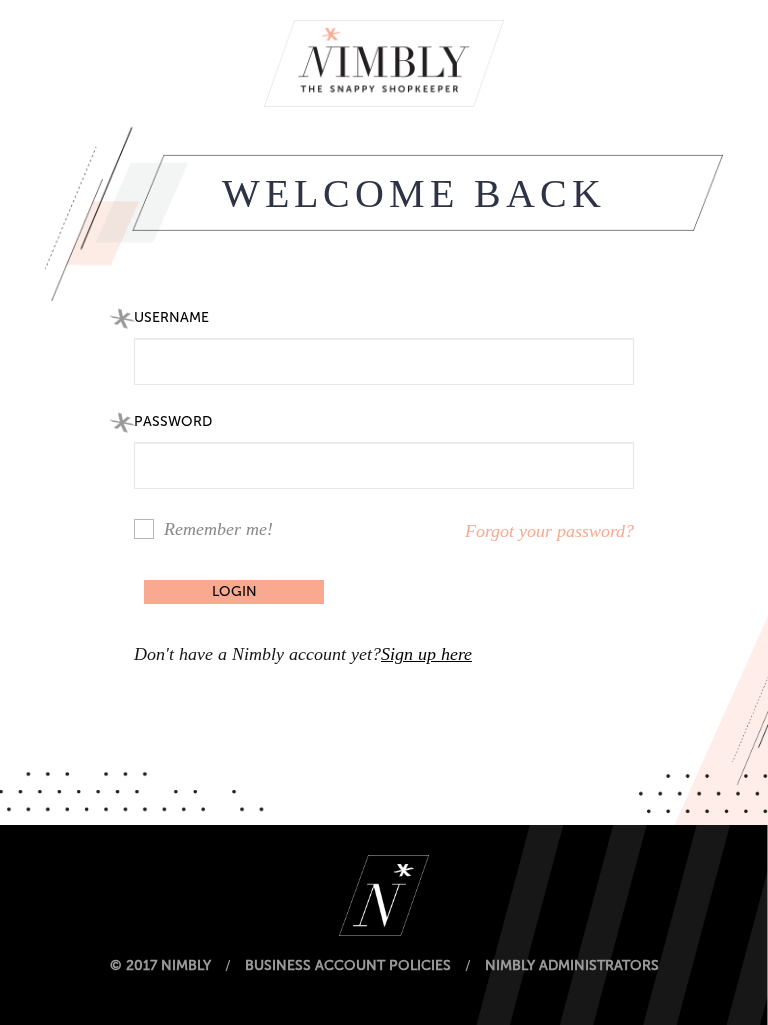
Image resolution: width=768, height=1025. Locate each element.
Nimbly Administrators (572, 965)
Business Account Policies (348, 965)
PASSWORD (173, 421)
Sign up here (426, 654)
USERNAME (171, 317)
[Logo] (384, 894)
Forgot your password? (549, 531)
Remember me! (218, 529)
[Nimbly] (384, 62)
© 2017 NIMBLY (160, 965)
